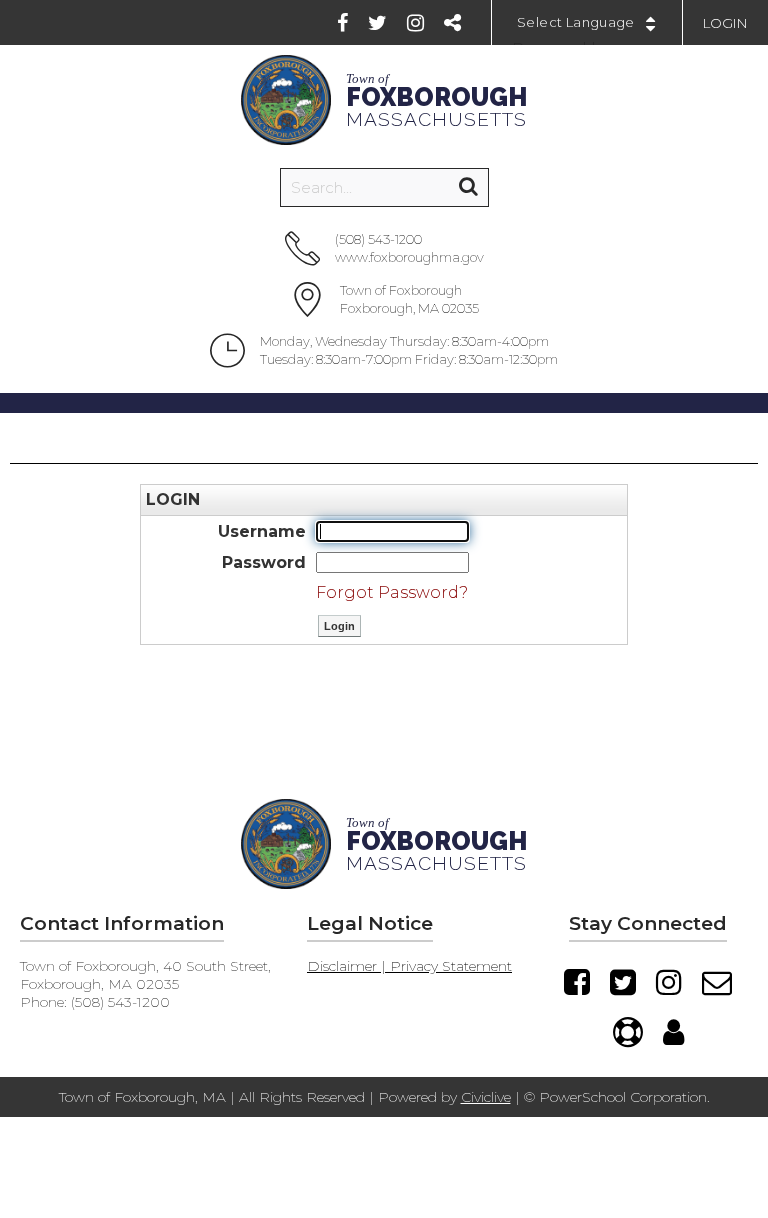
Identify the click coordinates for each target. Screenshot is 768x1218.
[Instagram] (415, 23)
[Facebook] (342, 23)
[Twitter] (377, 23)
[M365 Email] (717, 982)
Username (262, 531)
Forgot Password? (392, 592)
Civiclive (486, 1097)
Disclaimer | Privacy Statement (409, 966)
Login (725, 23)
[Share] (452, 23)
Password (264, 562)
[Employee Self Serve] (673, 1032)
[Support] (628, 1032)
